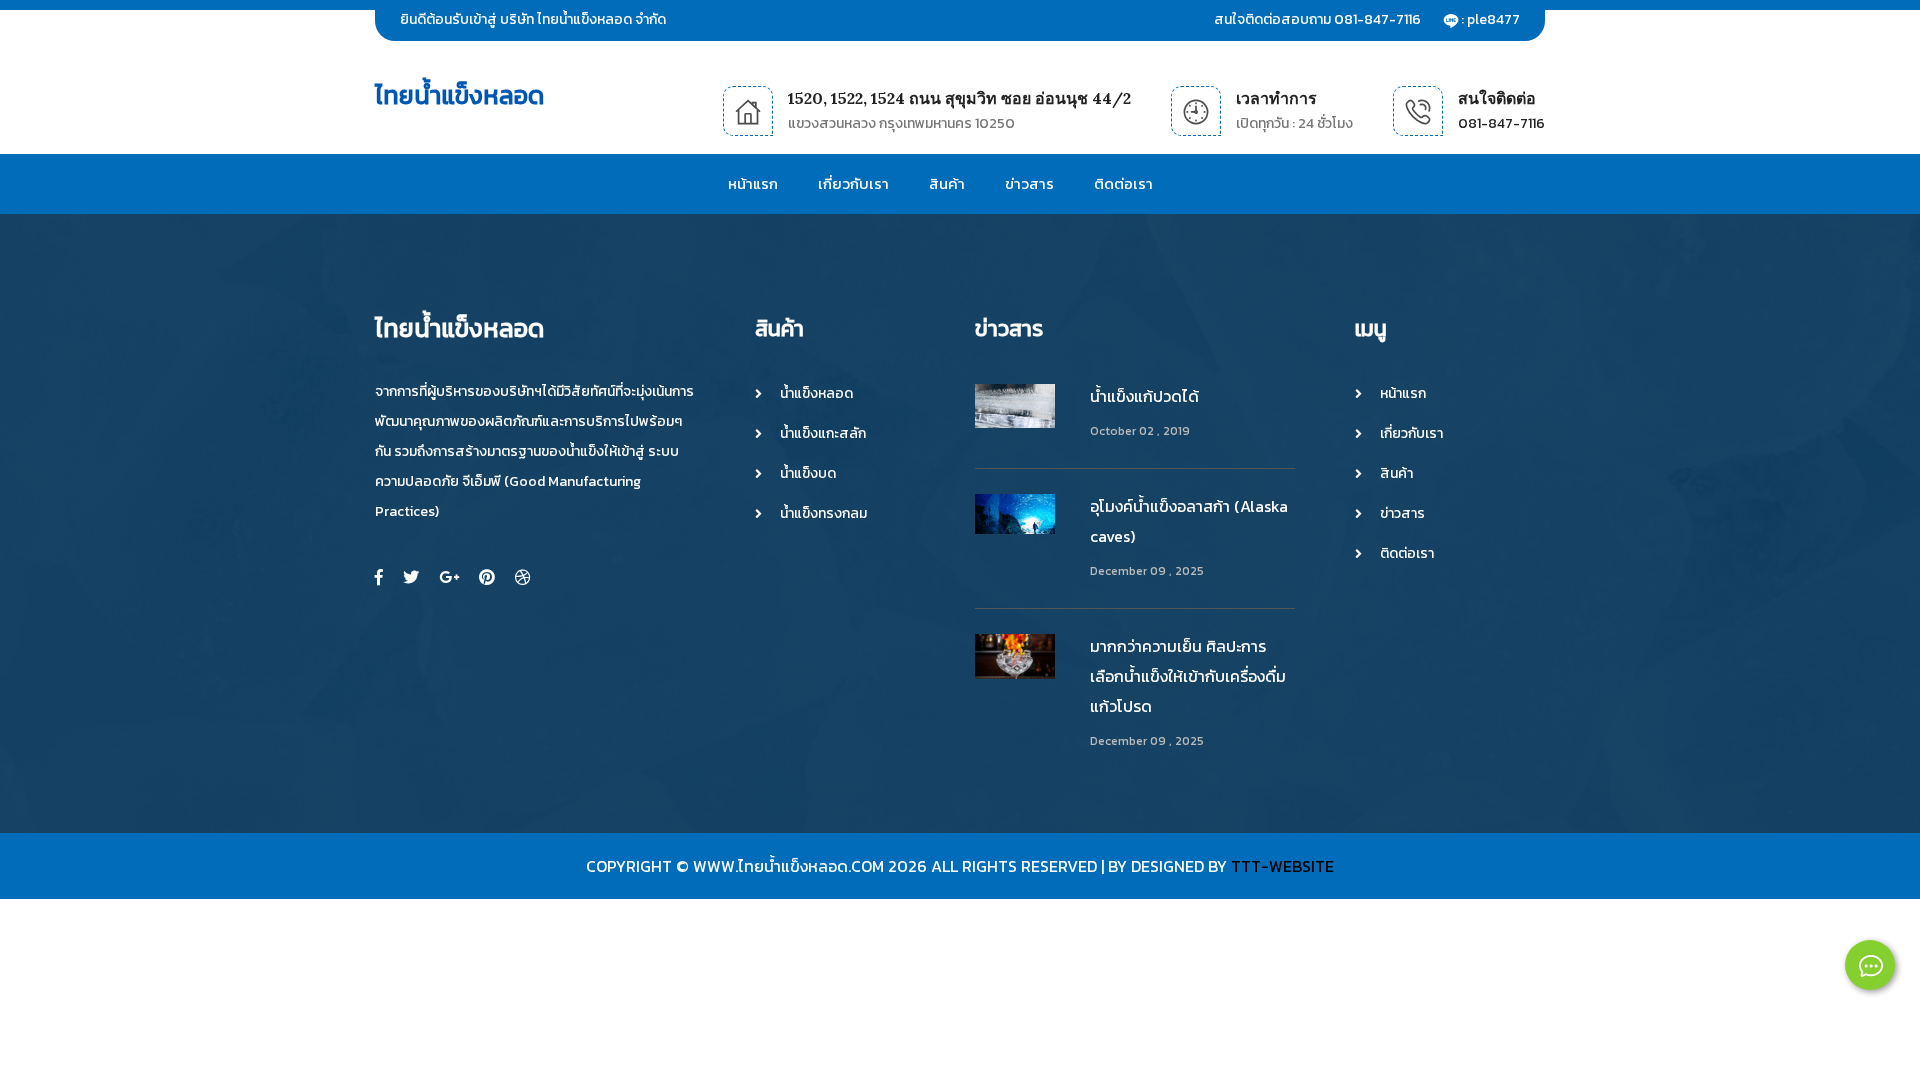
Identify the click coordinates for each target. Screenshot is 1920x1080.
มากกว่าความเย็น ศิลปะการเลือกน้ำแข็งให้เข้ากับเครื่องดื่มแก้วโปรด (1188, 676)
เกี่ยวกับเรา (853, 183)
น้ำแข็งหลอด (816, 394)
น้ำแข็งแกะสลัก (823, 434)
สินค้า (947, 183)
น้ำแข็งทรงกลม (823, 514)
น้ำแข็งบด (808, 474)
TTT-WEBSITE (1282, 866)
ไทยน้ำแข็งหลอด (459, 95)
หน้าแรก (753, 183)
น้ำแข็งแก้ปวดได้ (1144, 396)
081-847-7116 (1501, 123)
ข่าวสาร (1029, 183)
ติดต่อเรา (1123, 183)
